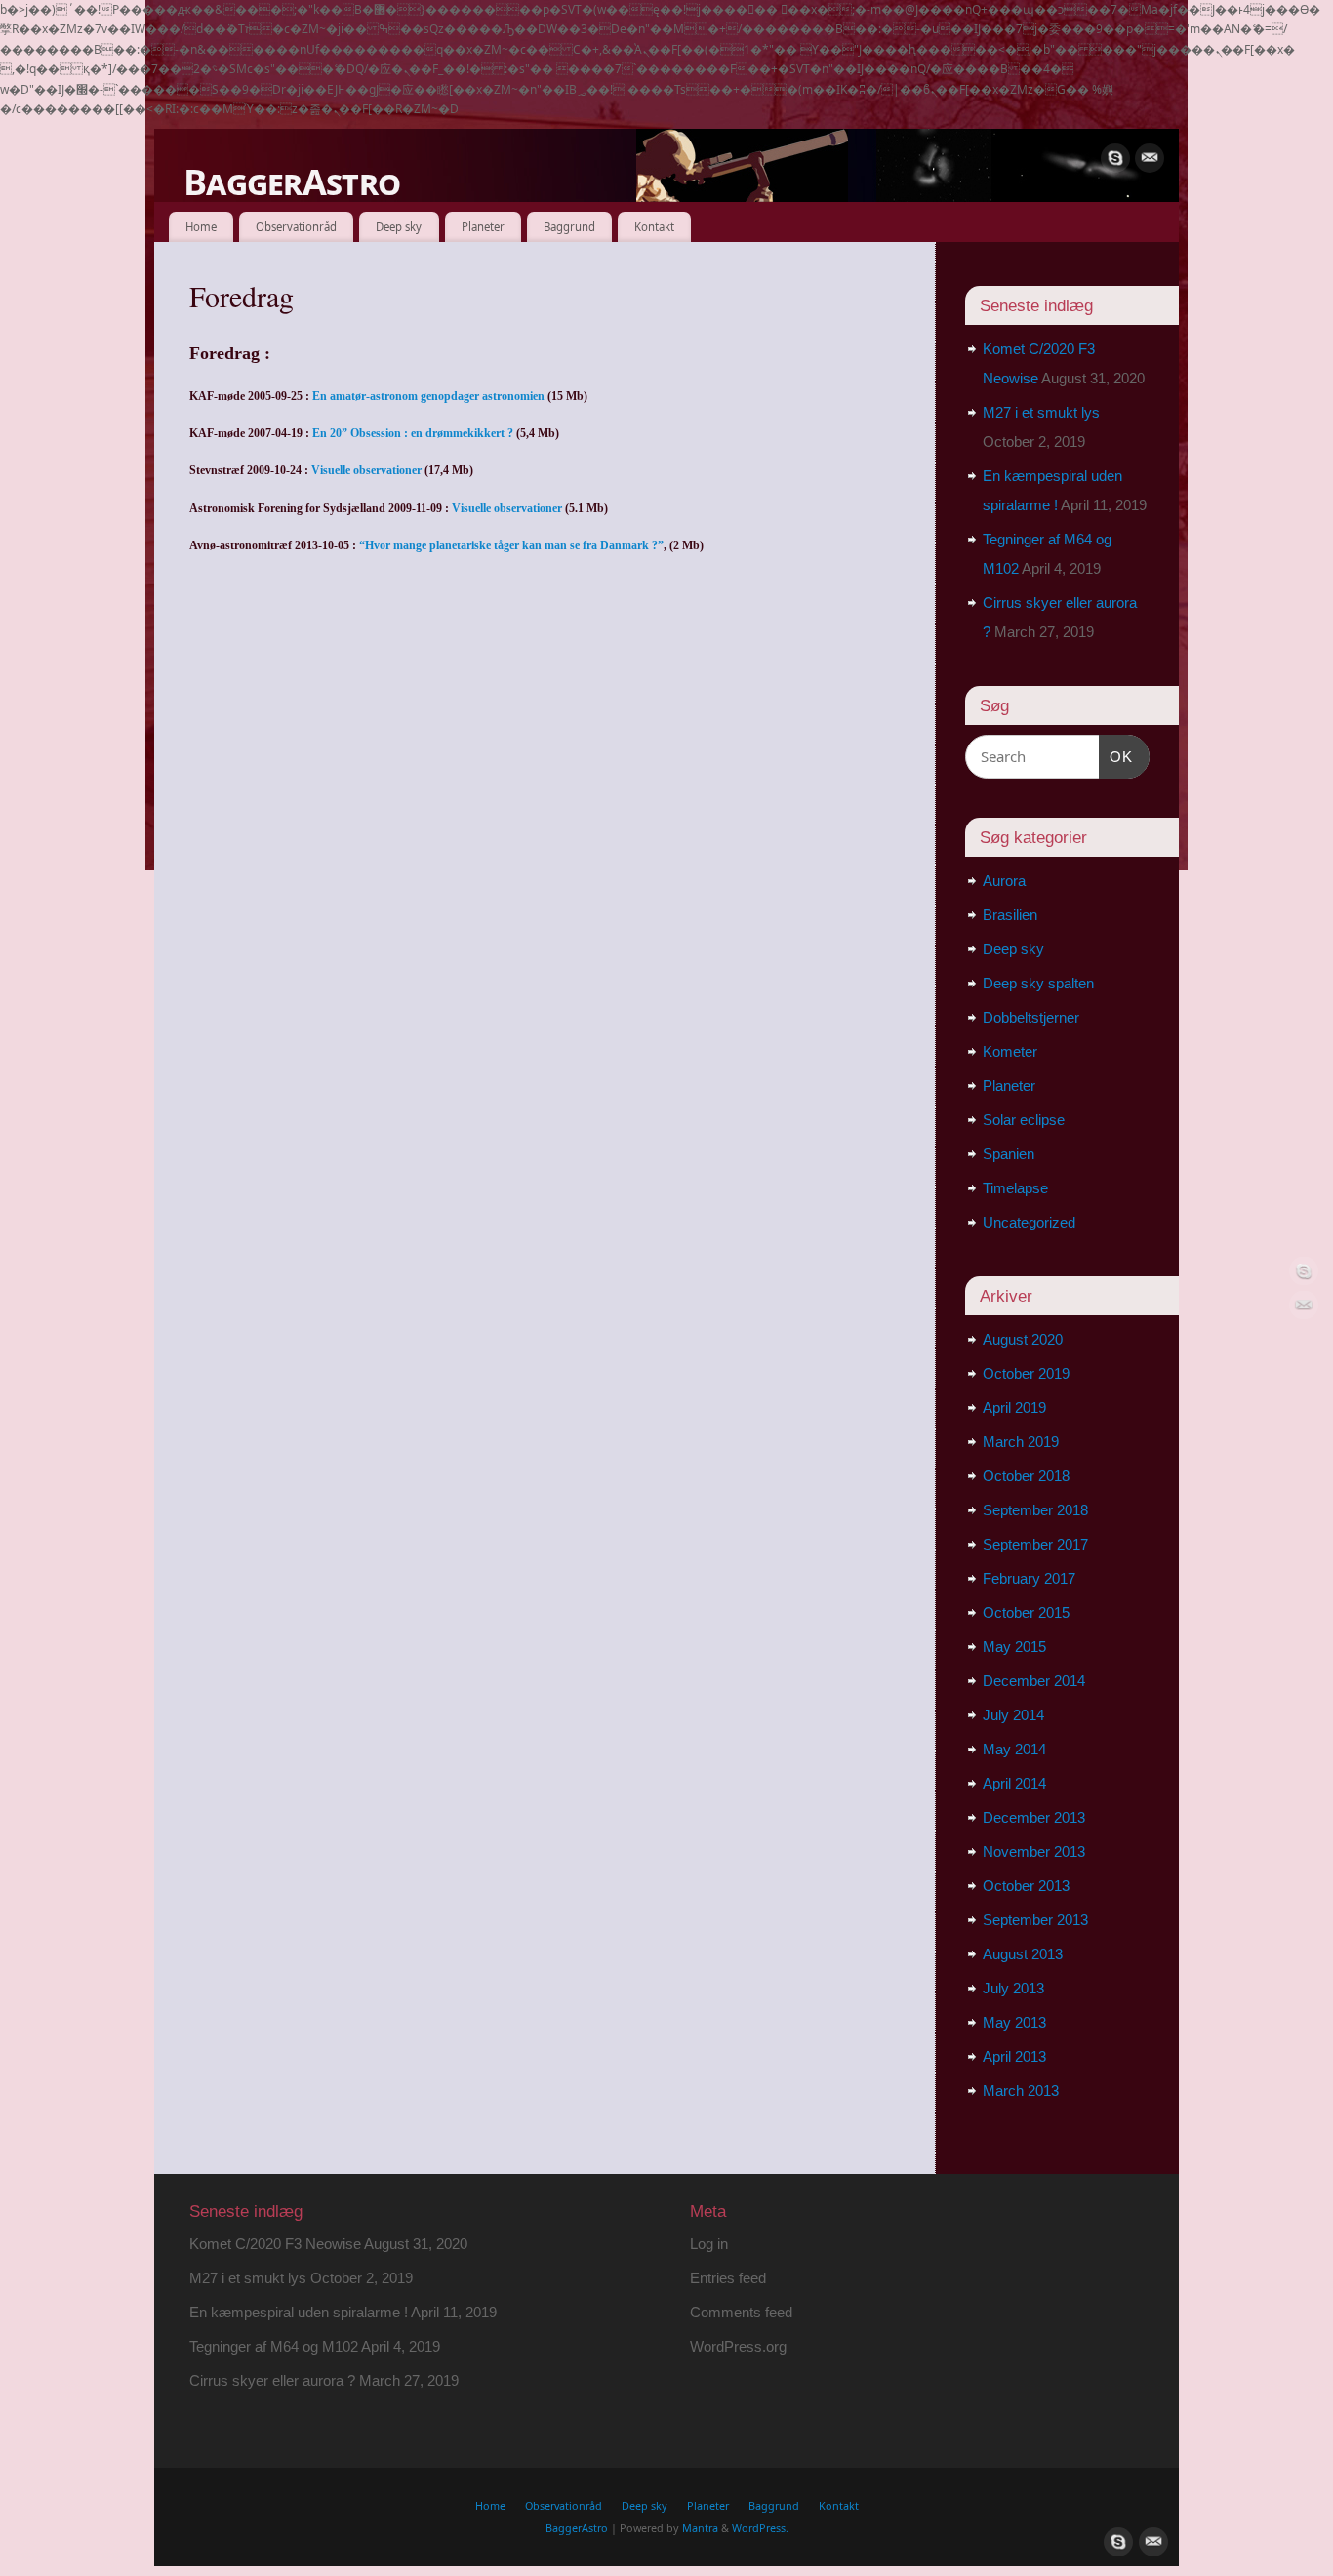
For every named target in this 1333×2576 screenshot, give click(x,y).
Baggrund (569, 227)
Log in (709, 2244)
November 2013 (1034, 1851)
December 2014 (1034, 1681)
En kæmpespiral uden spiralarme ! (299, 2312)
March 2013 (1021, 2091)
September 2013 (1035, 1920)
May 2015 (1014, 1647)
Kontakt (654, 227)
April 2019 (1014, 1408)
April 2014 (1014, 1783)
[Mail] (1150, 158)
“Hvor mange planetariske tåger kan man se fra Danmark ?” (511, 545)
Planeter (483, 227)
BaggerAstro (292, 182)
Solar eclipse (1024, 1120)
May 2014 (1014, 1749)
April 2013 (1014, 2056)
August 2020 (1023, 1339)
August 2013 (1023, 1954)
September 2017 (1035, 1544)
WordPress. (760, 2528)
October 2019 (1026, 1373)
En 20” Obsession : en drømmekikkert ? (413, 433)
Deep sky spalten (1038, 983)
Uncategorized (1029, 1222)
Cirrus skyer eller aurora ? (272, 2380)
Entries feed (728, 2278)
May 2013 (1014, 2022)
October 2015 (1026, 1612)
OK (1116, 756)
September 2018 (1035, 1510)
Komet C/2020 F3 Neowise (275, 2244)
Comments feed (741, 2312)
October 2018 (1026, 1476)
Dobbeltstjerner (1031, 1017)
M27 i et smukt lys (1041, 412)
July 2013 (1013, 1988)
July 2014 (1013, 1715)
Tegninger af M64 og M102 (274, 2346)
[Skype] (1115, 158)
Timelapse (1015, 1188)
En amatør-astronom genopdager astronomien (428, 396)
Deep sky (399, 227)
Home (201, 227)
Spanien (1009, 1154)
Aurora (1004, 881)
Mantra (700, 2528)
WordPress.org (738, 2346)
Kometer (1010, 1051)
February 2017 (1029, 1578)
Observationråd (296, 227)
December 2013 (1034, 1817)
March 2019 (1021, 1442)
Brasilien (1010, 915)
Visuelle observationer (366, 470)
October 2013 (1026, 1886)
